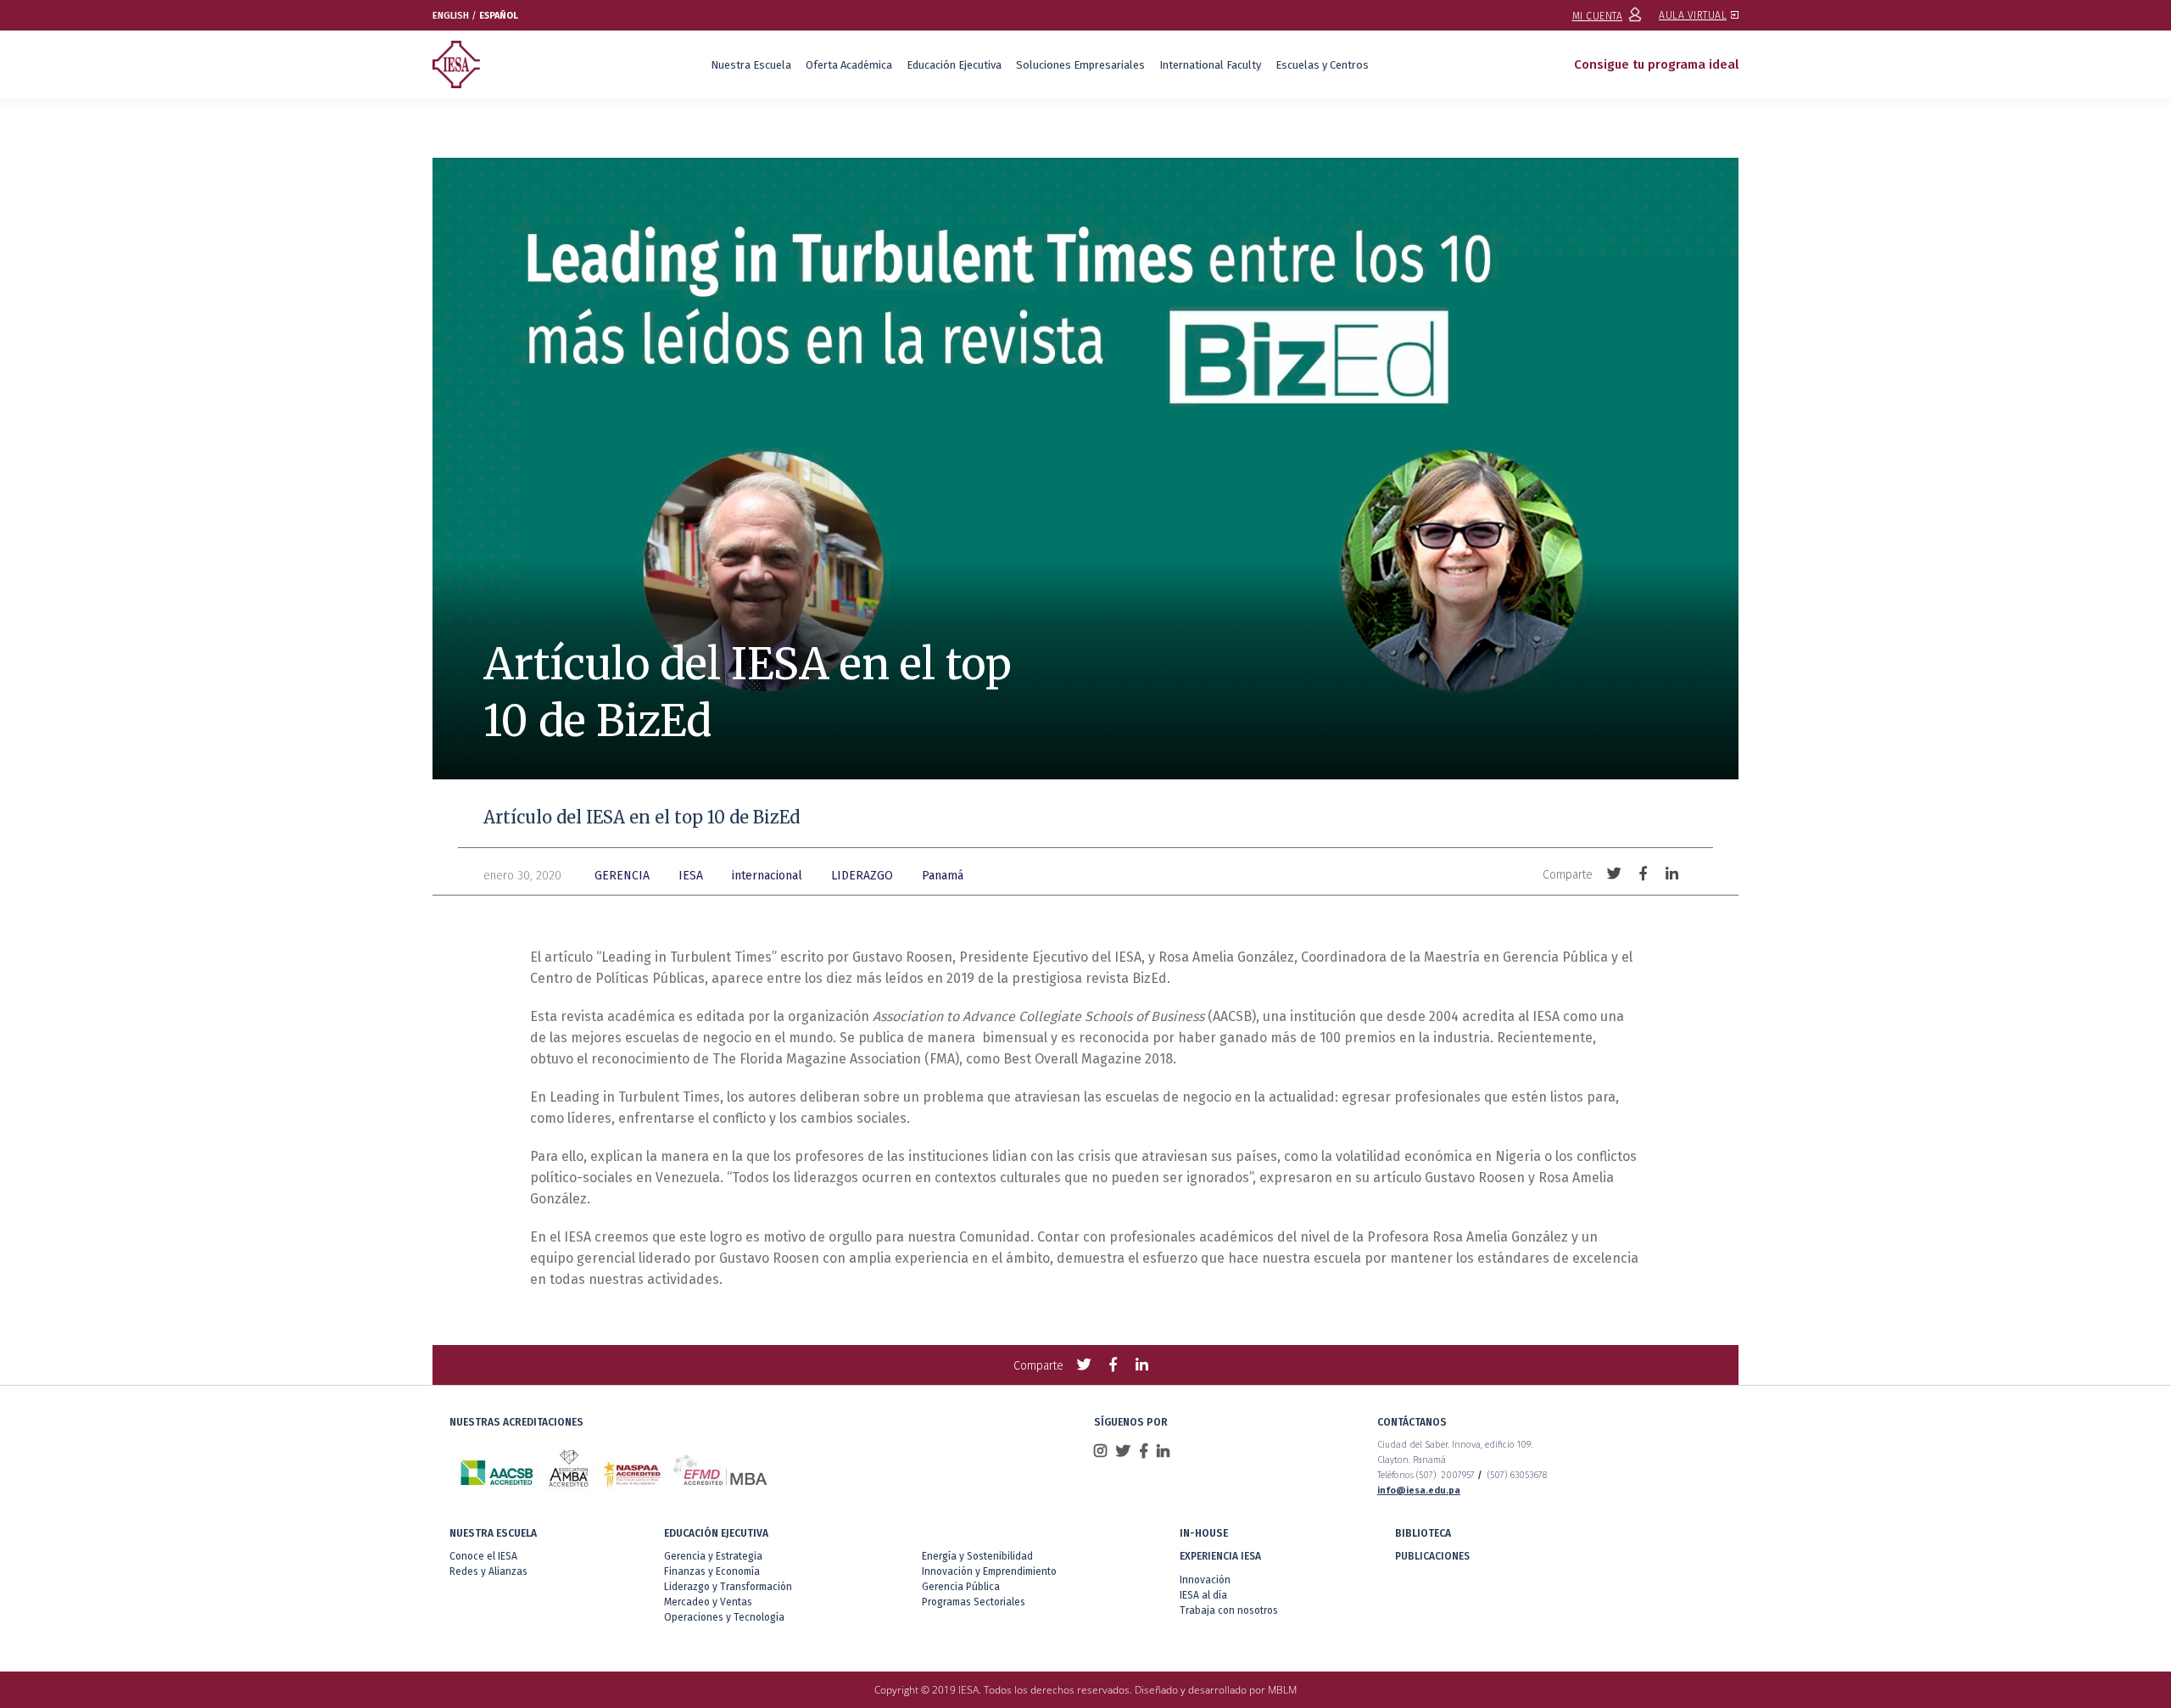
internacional (767, 876)
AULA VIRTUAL (1693, 15)
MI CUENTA (1598, 16)
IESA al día (1203, 1595)
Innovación (1205, 1580)
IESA (691, 876)
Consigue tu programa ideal (1656, 64)
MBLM (1282, 1690)
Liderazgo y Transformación (728, 1587)
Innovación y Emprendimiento (989, 1571)
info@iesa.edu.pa (1419, 1490)
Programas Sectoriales (974, 1602)
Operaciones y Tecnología (724, 1617)
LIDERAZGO (862, 876)
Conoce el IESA (483, 1556)
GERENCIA (622, 876)
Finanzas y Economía (712, 1571)
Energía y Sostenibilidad (977, 1556)
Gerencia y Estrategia (713, 1556)
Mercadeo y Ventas (708, 1602)
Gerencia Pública (961, 1587)
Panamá (943, 876)
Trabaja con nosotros (1229, 1610)
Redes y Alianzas (488, 1571)
